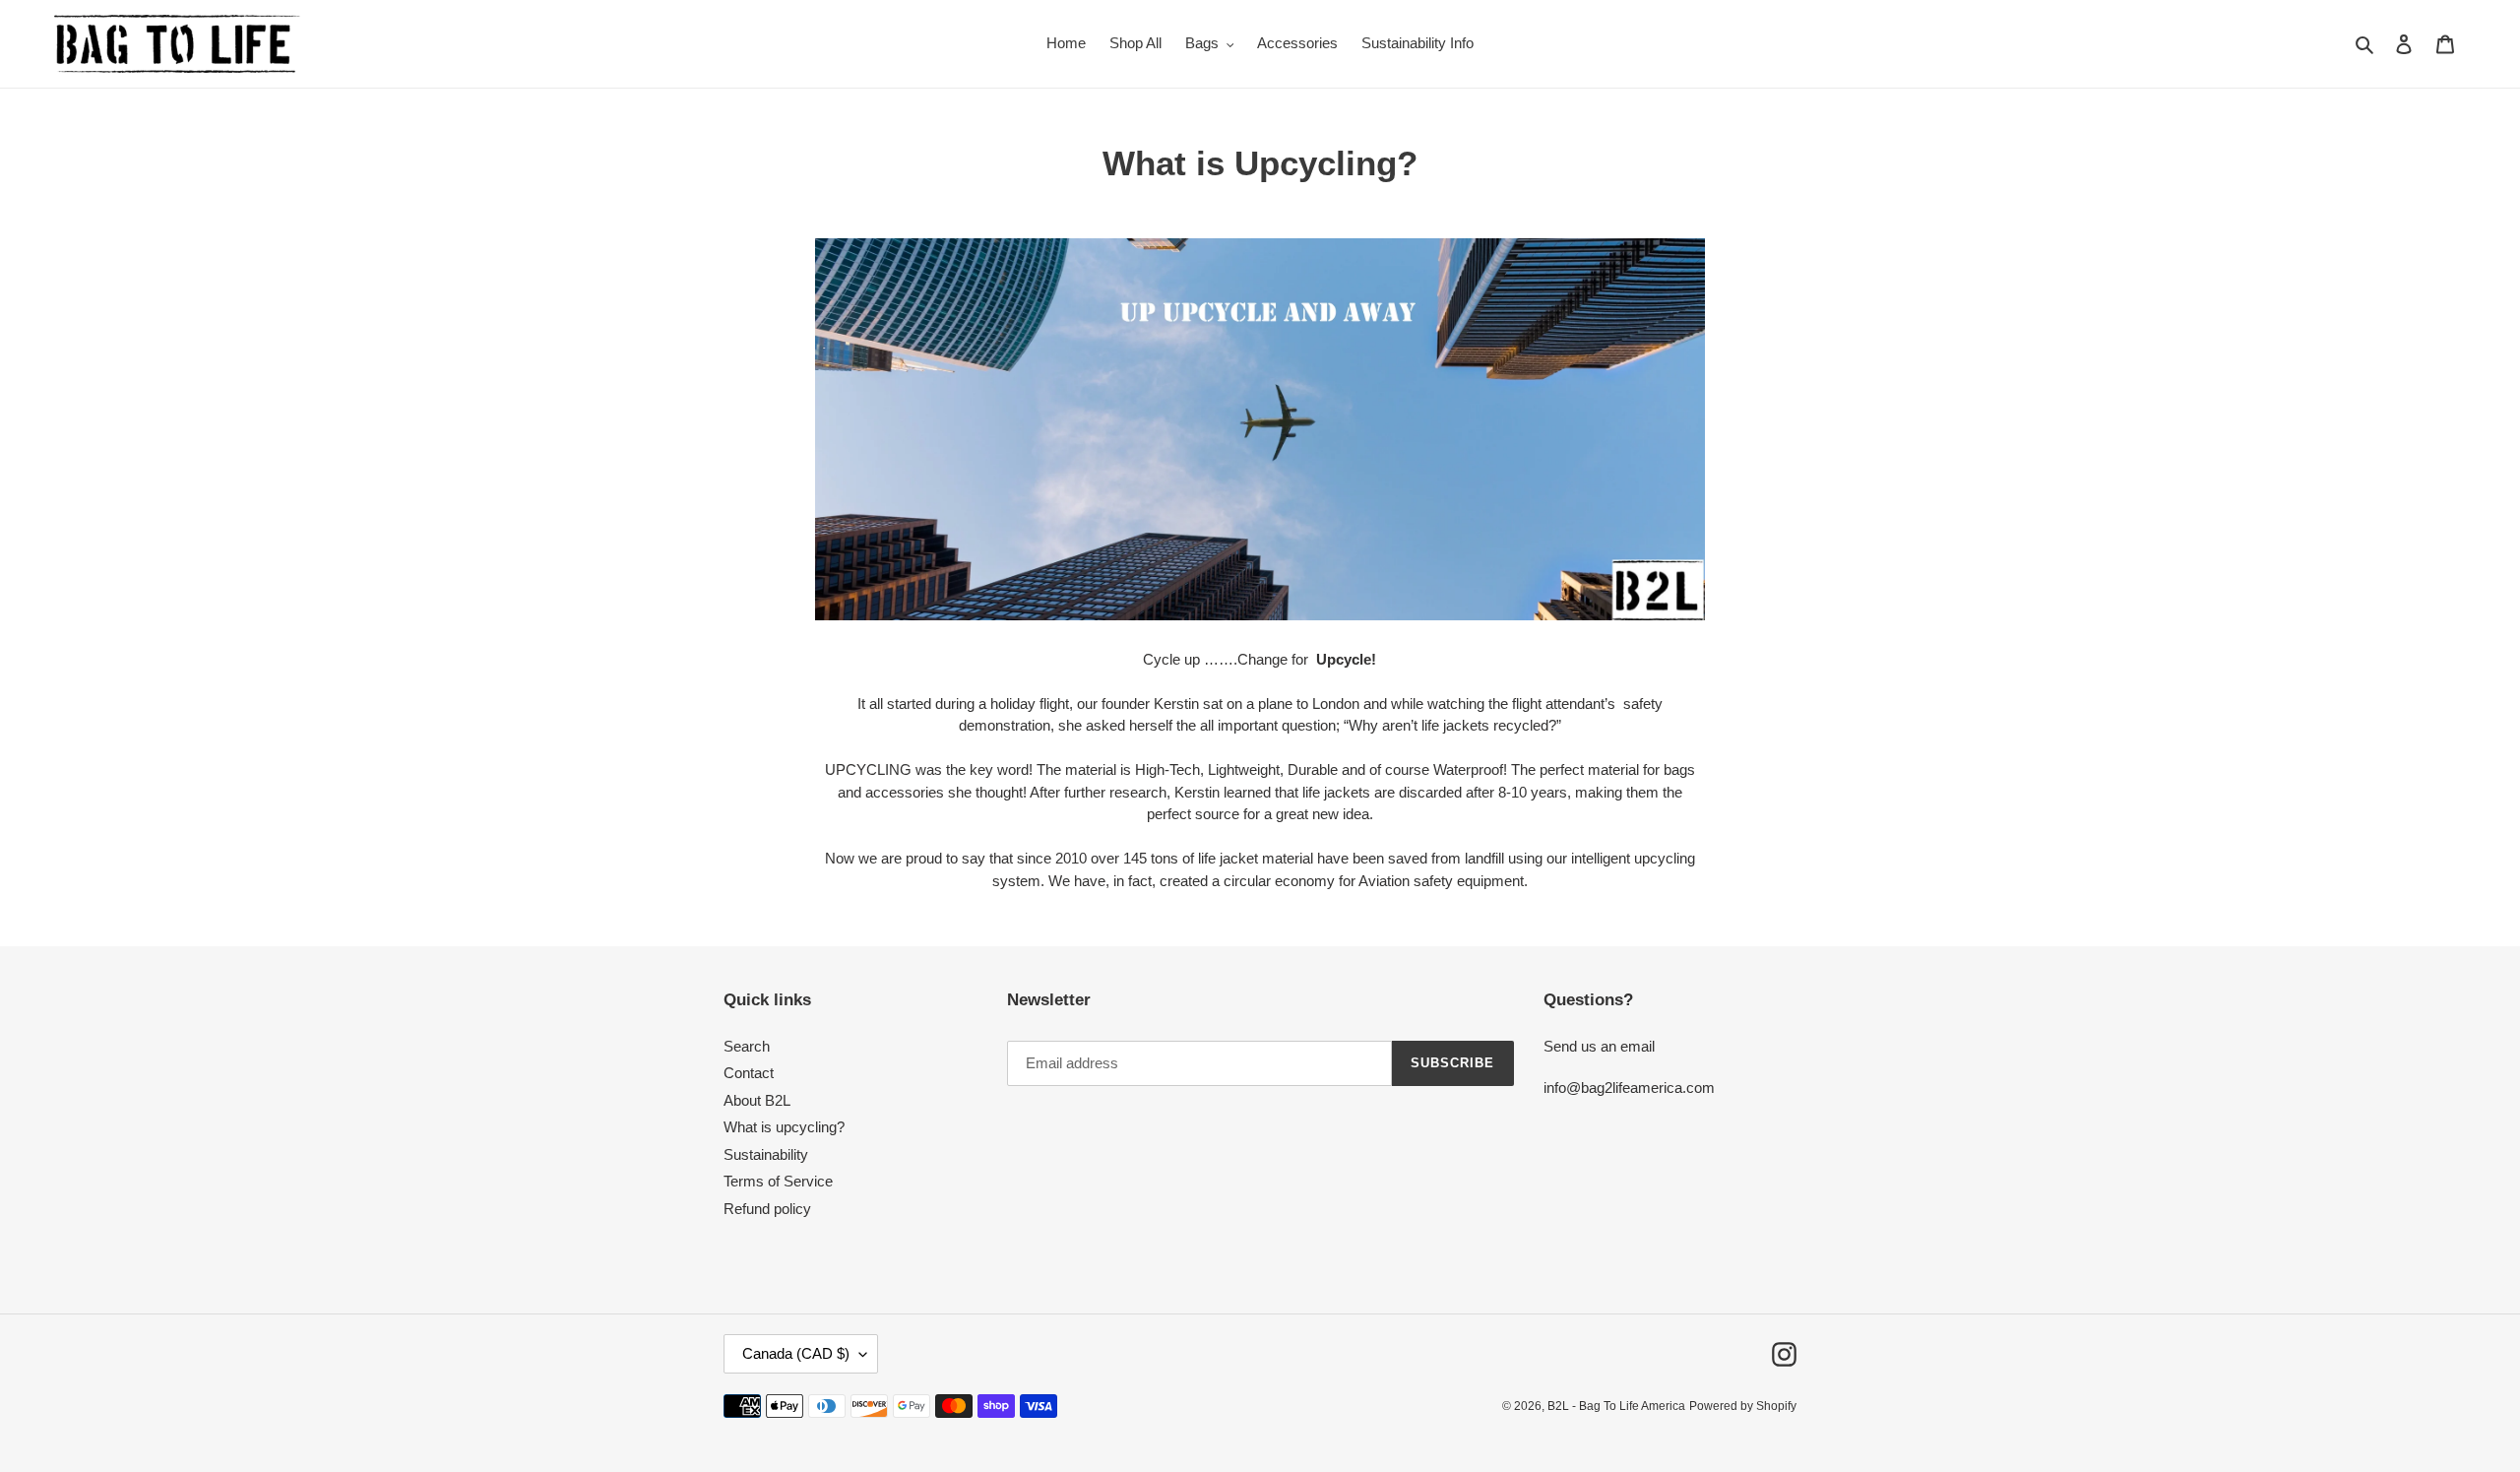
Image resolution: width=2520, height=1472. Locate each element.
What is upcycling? (784, 1127)
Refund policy (767, 1209)
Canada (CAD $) (796, 1353)
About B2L (757, 1100)
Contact (749, 1073)
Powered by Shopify (1743, 1406)
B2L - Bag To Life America (1616, 1406)
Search (747, 1046)
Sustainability (766, 1154)
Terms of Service (778, 1181)
